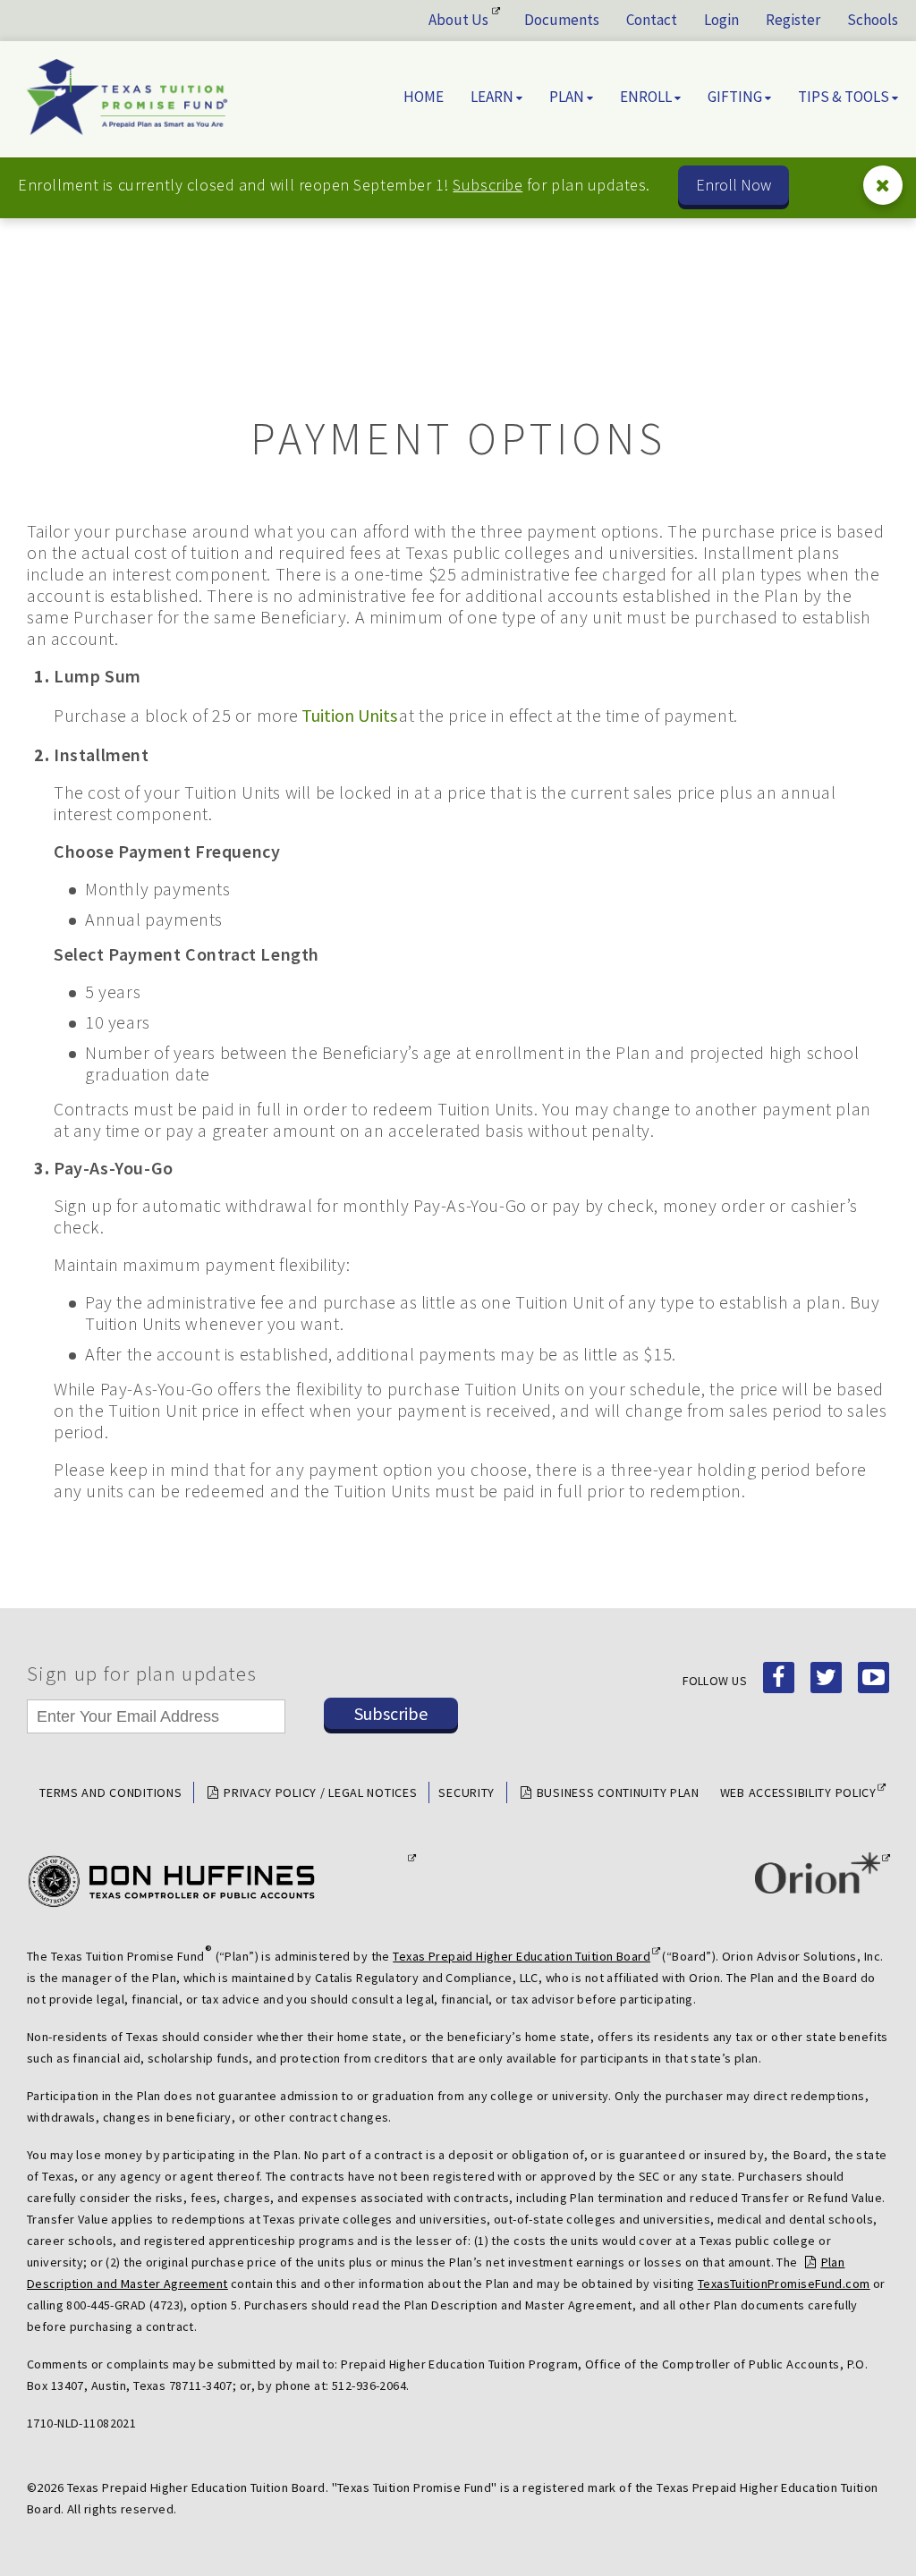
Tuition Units (349, 716)
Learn (492, 97)
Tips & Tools (844, 97)
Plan (567, 97)
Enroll (646, 97)
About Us (458, 20)
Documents (562, 20)
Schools (873, 20)
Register (793, 20)
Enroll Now (734, 185)
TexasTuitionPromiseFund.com (784, 2284)
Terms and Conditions (110, 1792)
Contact (652, 20)
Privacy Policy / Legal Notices (320, 1792)
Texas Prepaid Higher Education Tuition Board (522, 1956)
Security (466, 1792)
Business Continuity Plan (618, 1792)
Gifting (735, 97)
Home (424, 97)
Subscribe (488, 185)
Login (721, 20)
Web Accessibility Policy (798, 1792)
